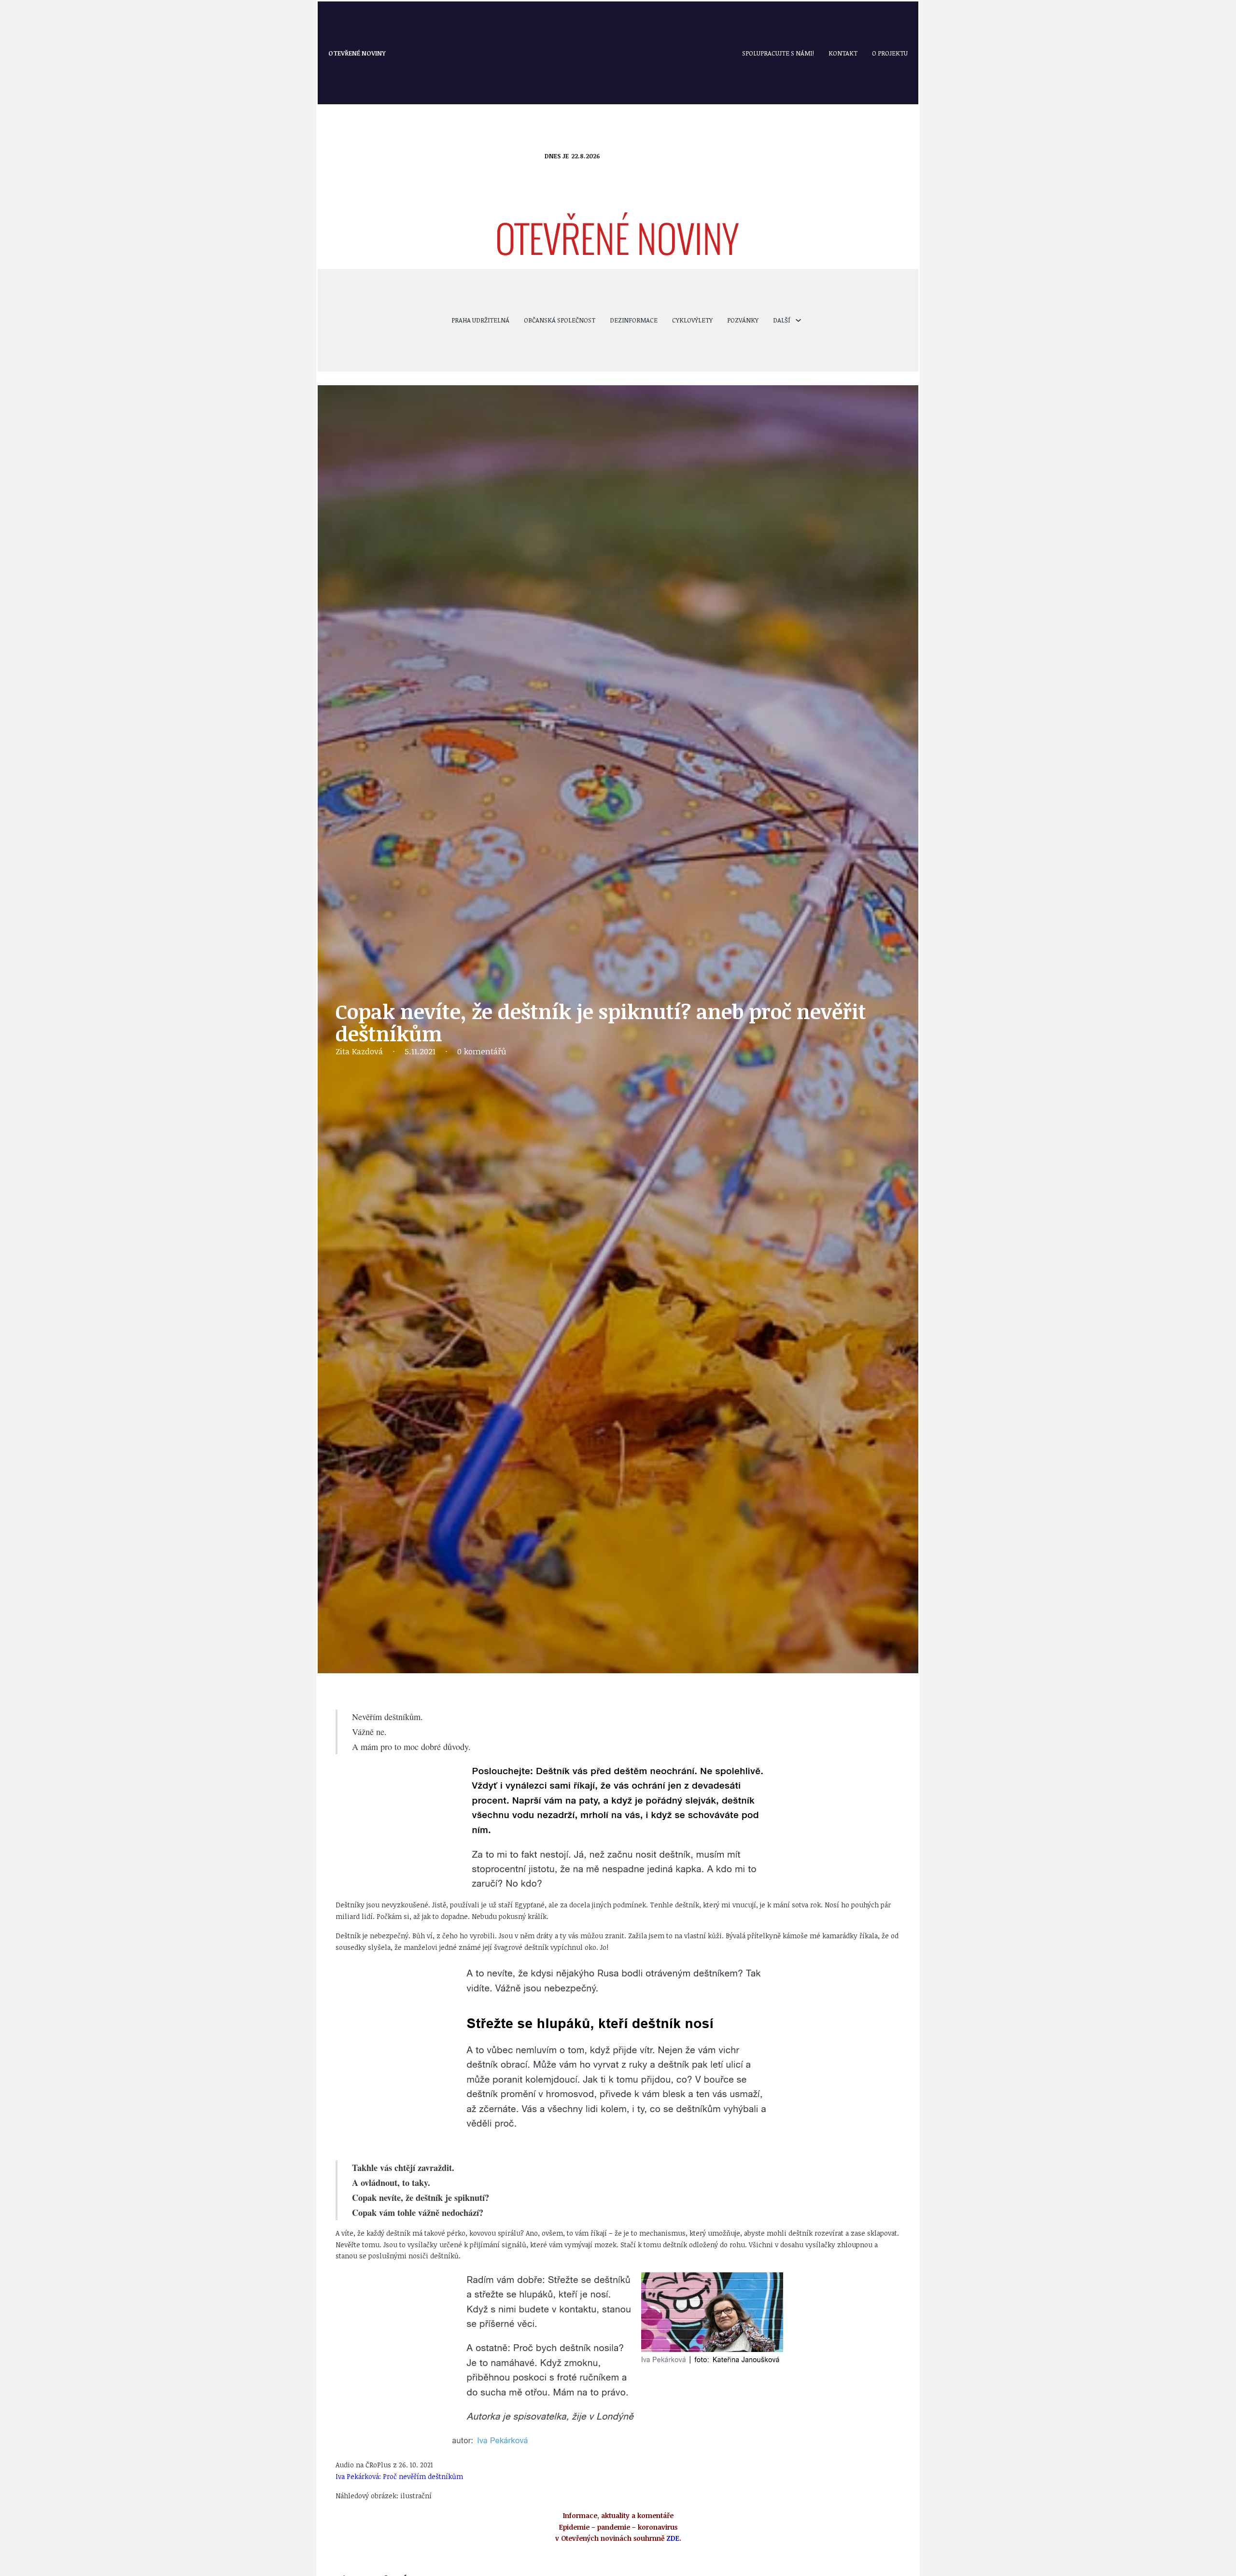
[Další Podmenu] (798, 320)
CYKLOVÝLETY (692, 320)
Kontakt (843, 53)
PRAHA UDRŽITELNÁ (480, 320)
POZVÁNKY (743, 320)
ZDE (673, 2538)
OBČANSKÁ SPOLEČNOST (560, 320)
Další (782, 320)
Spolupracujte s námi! (778, 53)
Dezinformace (634, 320)
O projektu (890, 53)
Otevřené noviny (357, 53)
